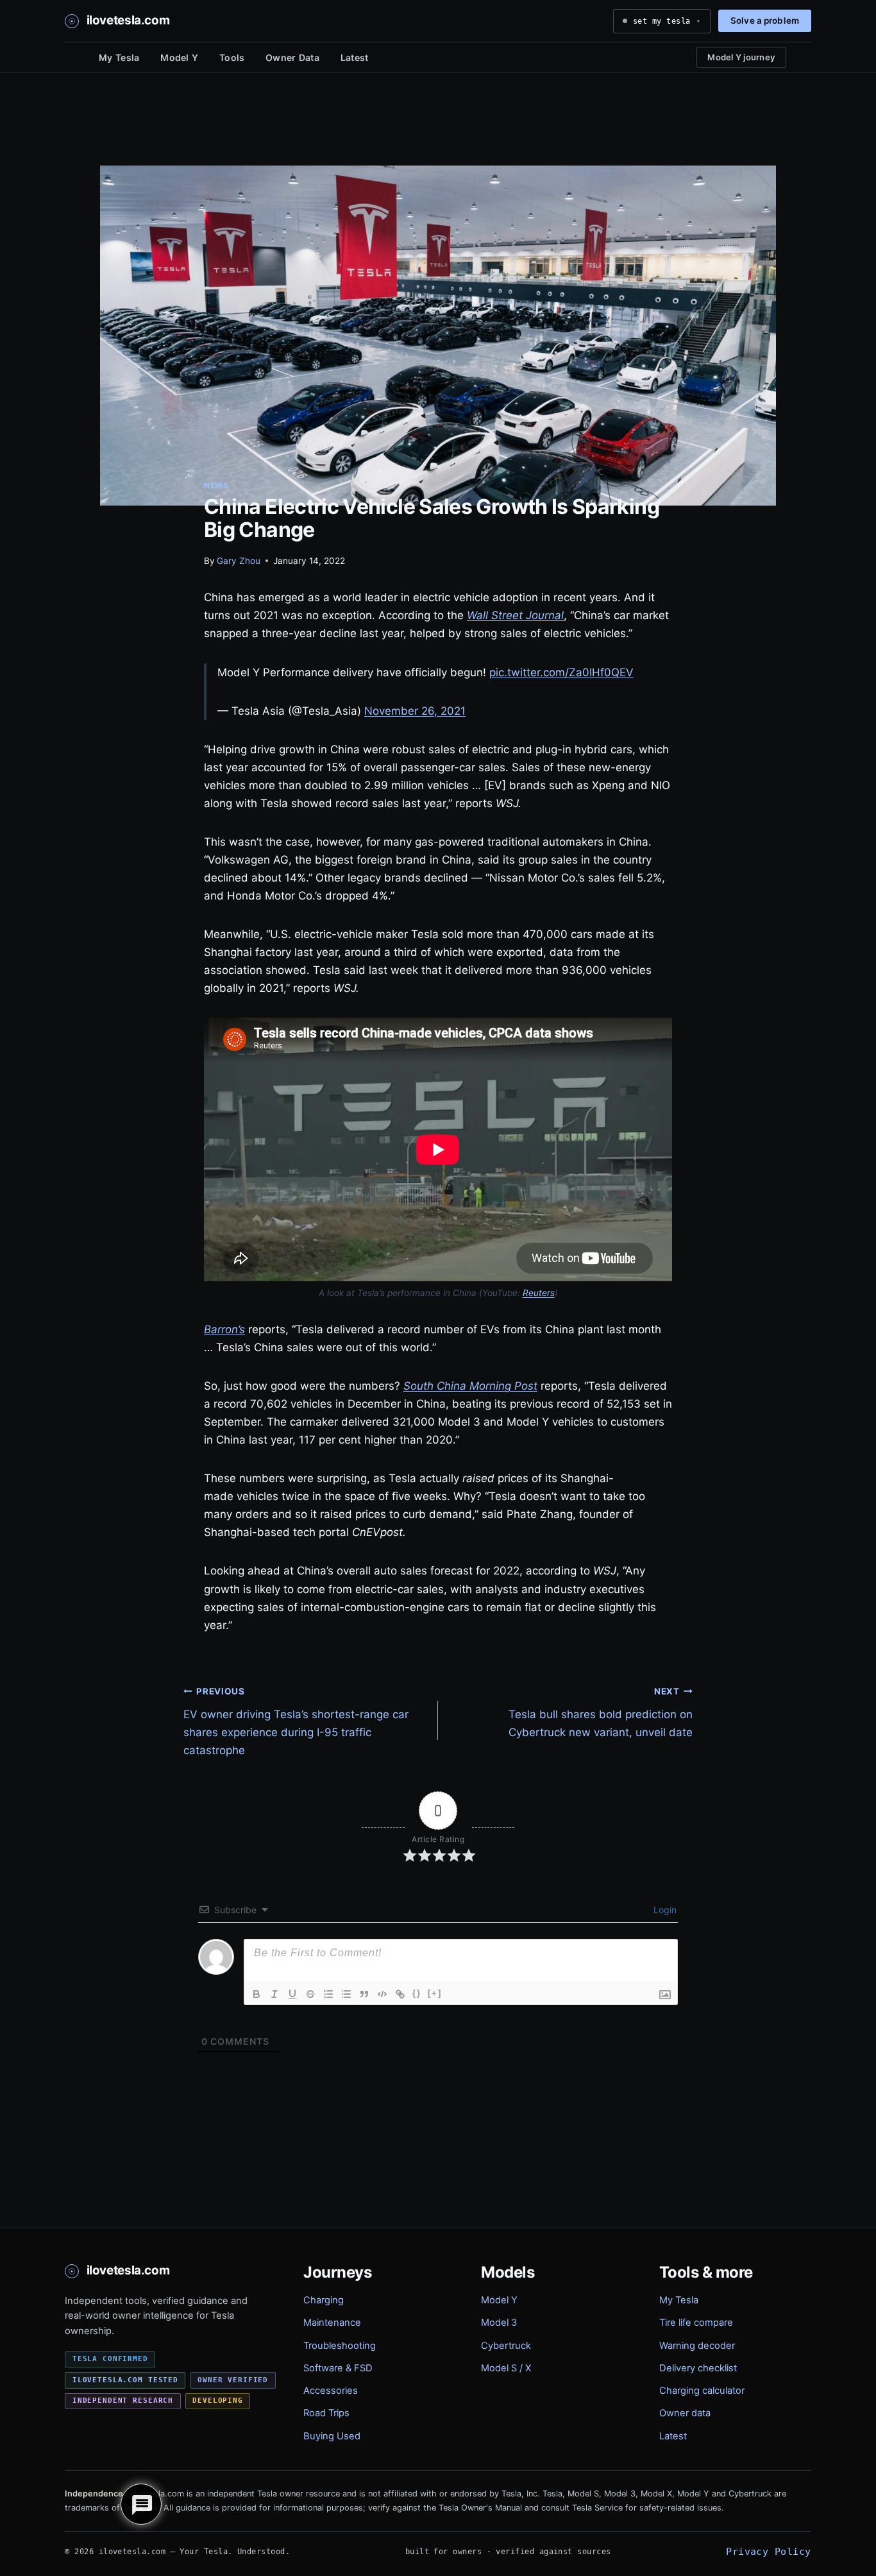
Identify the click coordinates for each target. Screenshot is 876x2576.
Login (664, 1910)
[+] (435, 1993)
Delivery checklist (698, 2368)
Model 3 (499, 2323)
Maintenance (332, 2323)
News (216, 485)
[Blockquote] (364, 1994)
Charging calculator (702, 2391)
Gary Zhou (239, 561)
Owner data (685, 2413)
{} (417, 1993)
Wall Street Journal (515, 615)
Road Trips (326, 2413)
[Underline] (292, 1994)
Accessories (331, 2391)
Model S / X (506, 2368)
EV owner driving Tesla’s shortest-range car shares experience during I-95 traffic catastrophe (296, 1721)
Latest (355, 57)
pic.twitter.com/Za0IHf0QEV (561, 672)
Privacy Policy (768, 2551)
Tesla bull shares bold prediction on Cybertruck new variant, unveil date (601, 1712)
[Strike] (310, 1994)
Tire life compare (696, 2323)
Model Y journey (741, 57)
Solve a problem (765, 21)
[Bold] (257, 1994)
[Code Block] (382, 1994)
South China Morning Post (470, 1386)
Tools (232, 57)
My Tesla (119, 57)
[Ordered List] (328, 1994)
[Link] (400, 1994)
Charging (324, 2300)
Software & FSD (338, 2368)
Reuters (539, 1293)
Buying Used (332, 2436)
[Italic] (274, 1994)
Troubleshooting (340, 2346)
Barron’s (224, 1329)
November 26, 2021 (415, 711)
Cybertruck (506, 2346)
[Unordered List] (346, 1994)
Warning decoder (697, 2346)
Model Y (179, 57)
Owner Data (292, 57)
